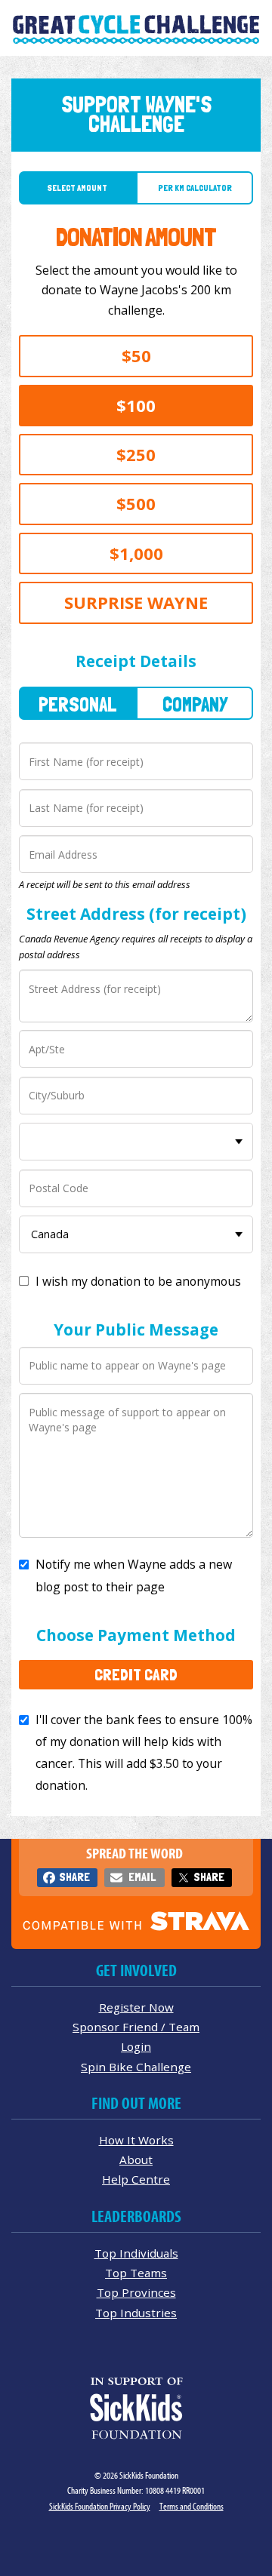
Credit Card (136, 1674)
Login (136, 2046)
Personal (78, 704)
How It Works (136, 2140)
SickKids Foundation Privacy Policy (100, 2506)
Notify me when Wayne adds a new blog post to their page (134, 1575)
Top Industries (136, 2313)
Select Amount (77, 188)
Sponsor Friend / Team (136, 2027)
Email (142, 1877)
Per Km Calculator (195, 188)
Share (74, 1877)
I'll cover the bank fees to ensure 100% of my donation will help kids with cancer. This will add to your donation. (144, 1752)
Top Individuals (136, 2253)
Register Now (136, 2007)
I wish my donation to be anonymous (138, 1281)
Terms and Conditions (192, 2506)
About (136, 2159)
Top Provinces (136, 2292)
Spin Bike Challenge (136, 2067)
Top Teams (136, 2273)
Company (195, 704)
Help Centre (136, 2179)
